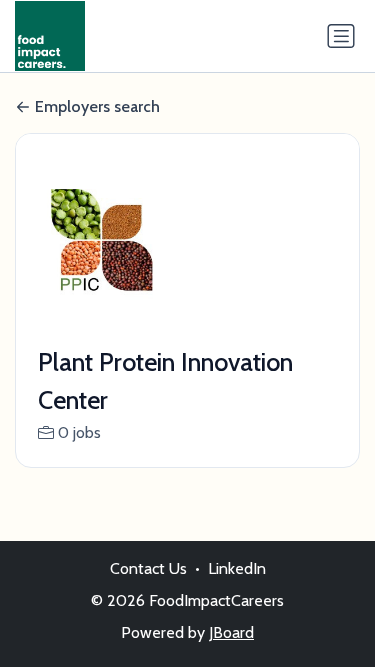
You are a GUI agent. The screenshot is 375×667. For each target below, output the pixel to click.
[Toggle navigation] (341, 36)
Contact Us (148, 568)
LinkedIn (237, 568)
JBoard (231, 632)
